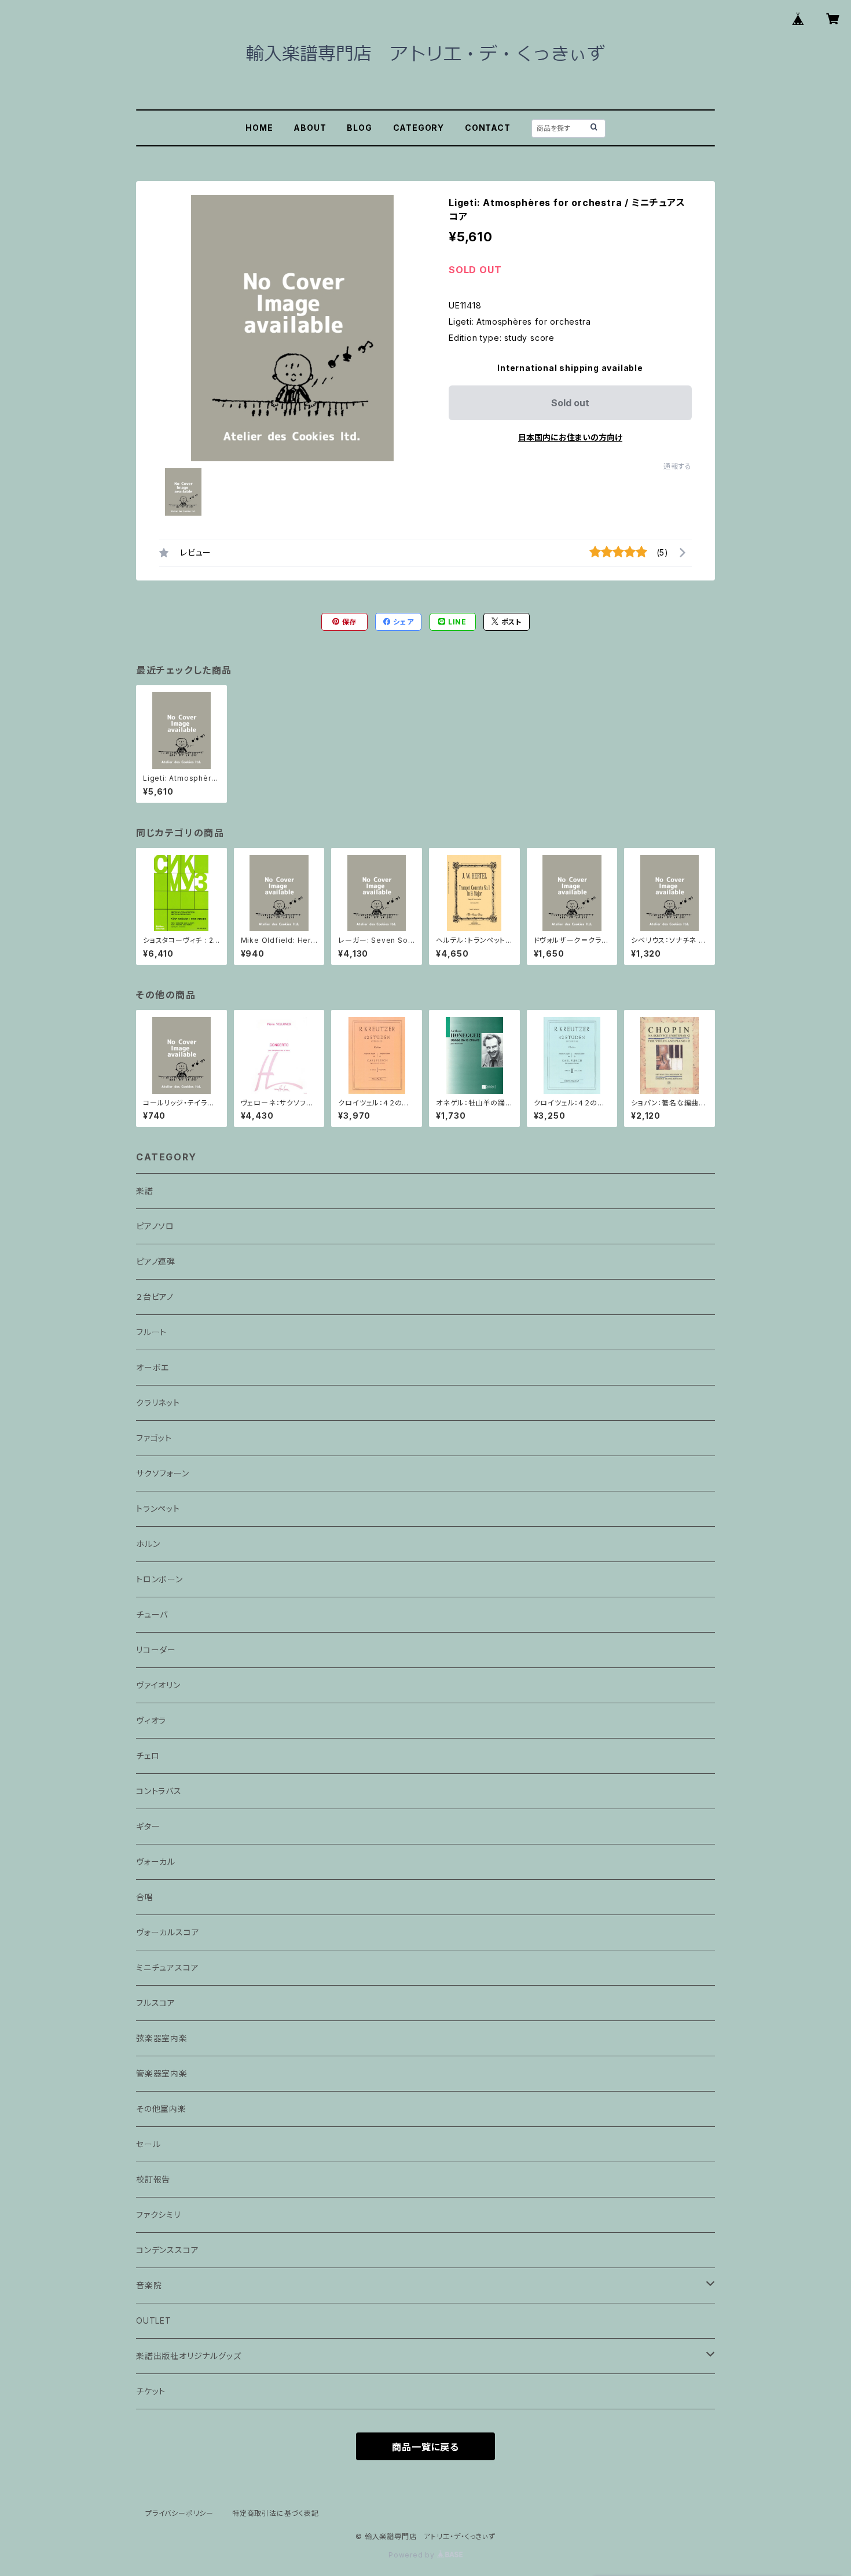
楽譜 (145, 1191)
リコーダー (156, 1650)
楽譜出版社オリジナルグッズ (188, 2356)
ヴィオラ (151, 1720)
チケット (151, 2391)
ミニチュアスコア (167, 1967)
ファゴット (154, 1438)
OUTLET (154, 2320)
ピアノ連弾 (156, 1261)
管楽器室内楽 (162, 2073)
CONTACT (488, 128)
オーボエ (153, 1367)
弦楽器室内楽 (162, 2038)
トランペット (158, 1509)
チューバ (152, 1614)
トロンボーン (159, 1579)
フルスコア (156, 2003)
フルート (151, 1332)
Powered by (413, 2555)
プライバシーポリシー (179, 2513)
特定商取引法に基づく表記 (276, 2513)
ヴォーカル (156, 1862)
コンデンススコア (167, 2250)
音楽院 (149, 2285)
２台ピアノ (155, 1297)
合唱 (145, 1897)
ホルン (148, 1544)
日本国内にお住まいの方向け (570, 437)
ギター (148, 1826)
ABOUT (310, 128)
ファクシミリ (158, 2215)
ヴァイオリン (158, 1685)
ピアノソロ (155, 1226)
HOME (259, 128)
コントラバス (159, 1791)
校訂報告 (153, 2179)
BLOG (359, 128)
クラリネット (158, 1403)
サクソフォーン (163, 1473)
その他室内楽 (161, 2109)
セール (148, 2144)
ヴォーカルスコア (168, 1932)
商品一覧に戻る (425, 2447)
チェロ (148, 1756)
